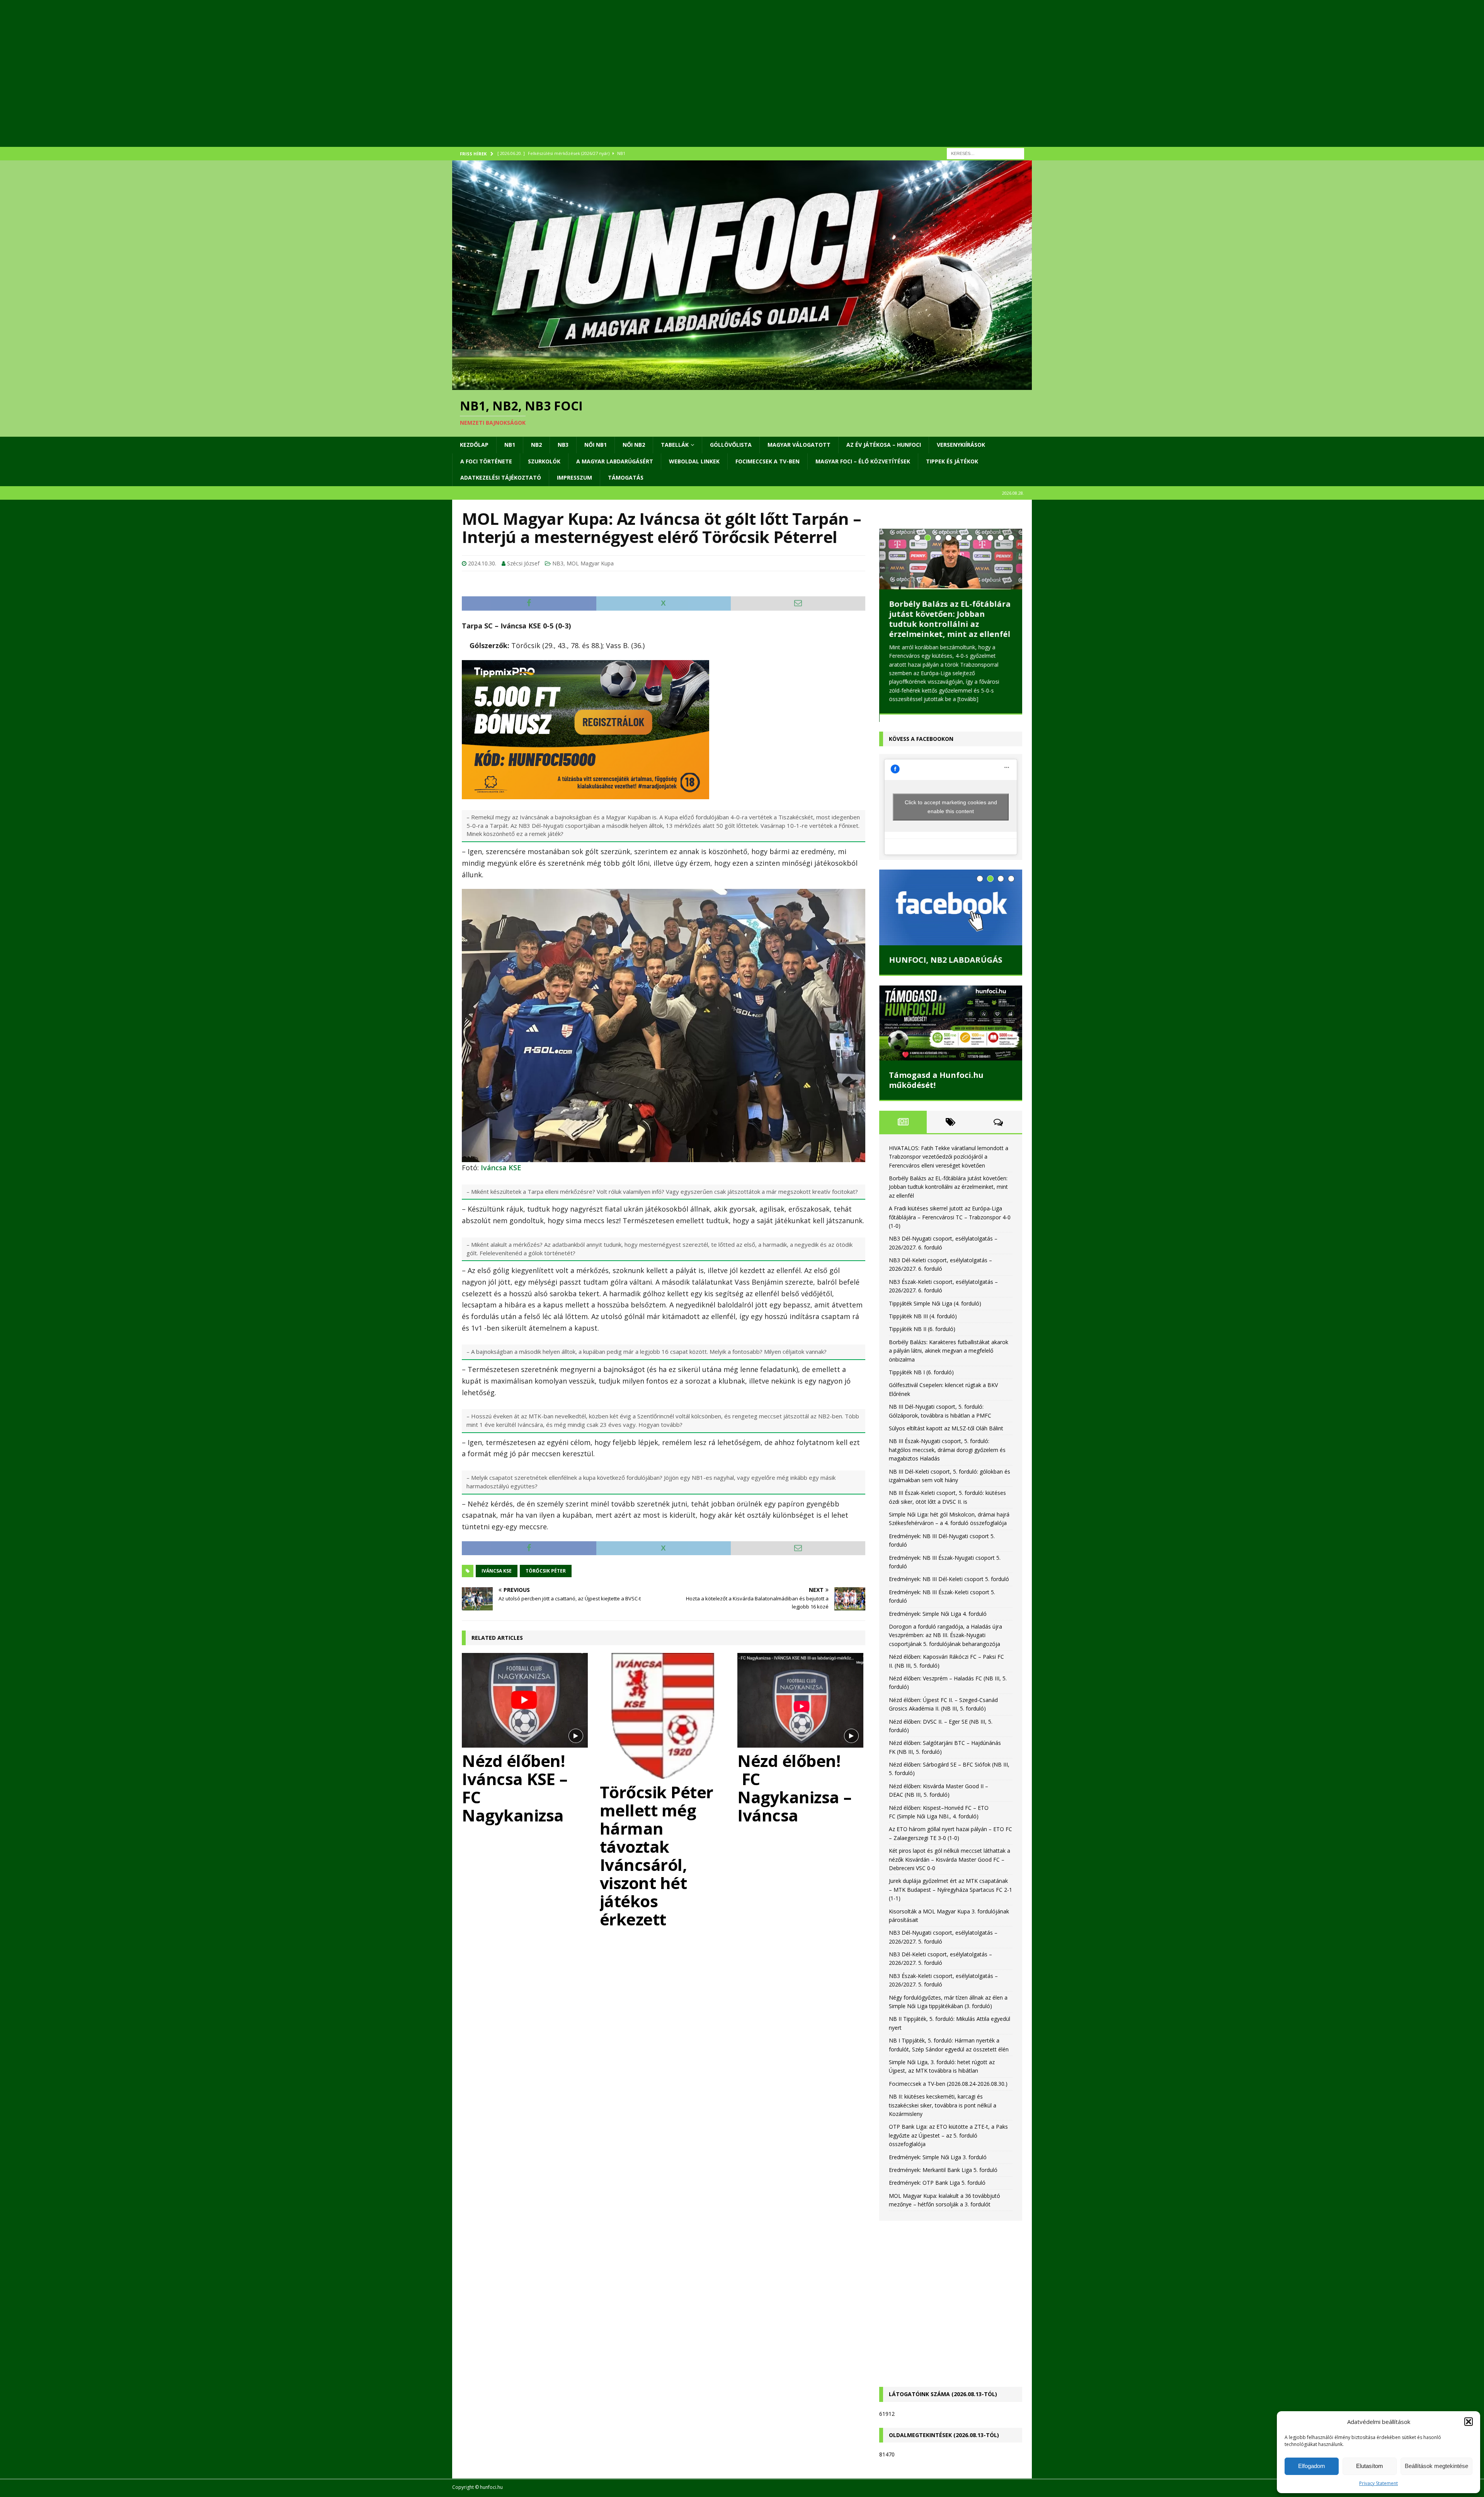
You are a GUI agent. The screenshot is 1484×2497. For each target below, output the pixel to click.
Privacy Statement (1378, 2483)
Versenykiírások (961, 445)
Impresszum (574, 477)
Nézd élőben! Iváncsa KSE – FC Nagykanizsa (515, 1788)
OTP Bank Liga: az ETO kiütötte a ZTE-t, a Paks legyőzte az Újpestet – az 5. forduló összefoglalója (948, 2136)
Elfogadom (1312, 2466)
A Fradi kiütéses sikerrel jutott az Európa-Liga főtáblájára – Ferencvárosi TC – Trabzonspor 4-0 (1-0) (950, 619)
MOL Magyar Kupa (590, 563)
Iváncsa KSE (501, 1168)
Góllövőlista (731, 445)
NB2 (536, 445)
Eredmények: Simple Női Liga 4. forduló (938, 1614)
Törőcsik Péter (546, 1571)
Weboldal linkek (694, 461)
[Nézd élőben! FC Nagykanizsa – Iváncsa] (801, 1700)
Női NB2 (634, 445)
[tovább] (899, 708)
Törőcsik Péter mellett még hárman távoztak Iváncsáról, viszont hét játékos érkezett (657, 1855)
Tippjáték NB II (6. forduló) (922, 1330)
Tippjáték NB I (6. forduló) (921, 1373)
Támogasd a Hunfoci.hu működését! (936, 1081)
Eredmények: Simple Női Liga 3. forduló (938, 2158)
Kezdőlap (474, 445)
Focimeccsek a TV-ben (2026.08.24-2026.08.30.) (948, 2084)
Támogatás (626, 477)
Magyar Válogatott (799, 445)
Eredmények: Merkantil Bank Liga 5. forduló (943, 2171)
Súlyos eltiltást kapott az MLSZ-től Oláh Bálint (946, 1429)
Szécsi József (523, 563)
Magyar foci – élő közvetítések (863, 461)
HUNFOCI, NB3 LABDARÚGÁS (945, 961)
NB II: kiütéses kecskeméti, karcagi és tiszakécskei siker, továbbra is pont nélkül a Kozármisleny (943, 2106)
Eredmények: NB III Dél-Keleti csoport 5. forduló (949, 1580)
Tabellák (675, 445)
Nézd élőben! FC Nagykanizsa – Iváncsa (795, 1788)
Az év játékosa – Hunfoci (884, 445)
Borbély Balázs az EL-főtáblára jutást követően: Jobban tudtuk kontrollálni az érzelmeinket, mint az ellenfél (948, 1188)
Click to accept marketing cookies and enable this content (951, 808)
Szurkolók (544, 461)
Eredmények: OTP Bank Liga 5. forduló (937, 2184)
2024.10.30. (482, 563)
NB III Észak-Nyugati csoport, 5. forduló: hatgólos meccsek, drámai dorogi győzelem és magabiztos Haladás (947, 1451)
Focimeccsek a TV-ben (768, 461)
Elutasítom (1370, 2466)
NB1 (510, 445)
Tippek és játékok (952, 461)
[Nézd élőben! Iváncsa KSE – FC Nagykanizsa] (526, 1700)
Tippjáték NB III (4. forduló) (923, 1317)
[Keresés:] (985, 153)
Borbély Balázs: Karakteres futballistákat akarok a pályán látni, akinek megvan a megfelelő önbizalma (949, 1351)
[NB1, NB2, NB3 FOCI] (742, 386)
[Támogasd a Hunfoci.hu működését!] (951, 1024)
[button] (1469, 2422)
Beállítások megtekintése (1436, 2466)
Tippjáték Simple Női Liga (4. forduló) (935, 1304)
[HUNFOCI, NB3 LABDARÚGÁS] (951, 909)
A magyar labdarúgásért (615, 461)
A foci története (486, 461)
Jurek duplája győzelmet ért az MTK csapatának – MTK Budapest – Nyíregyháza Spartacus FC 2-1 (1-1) (950, 1891)
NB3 (563, 445)
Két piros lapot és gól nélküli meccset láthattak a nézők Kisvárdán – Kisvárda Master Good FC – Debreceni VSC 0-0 (950, 1860)
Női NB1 (596, 445)
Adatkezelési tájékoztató (501, 477)
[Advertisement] (684, 83)
